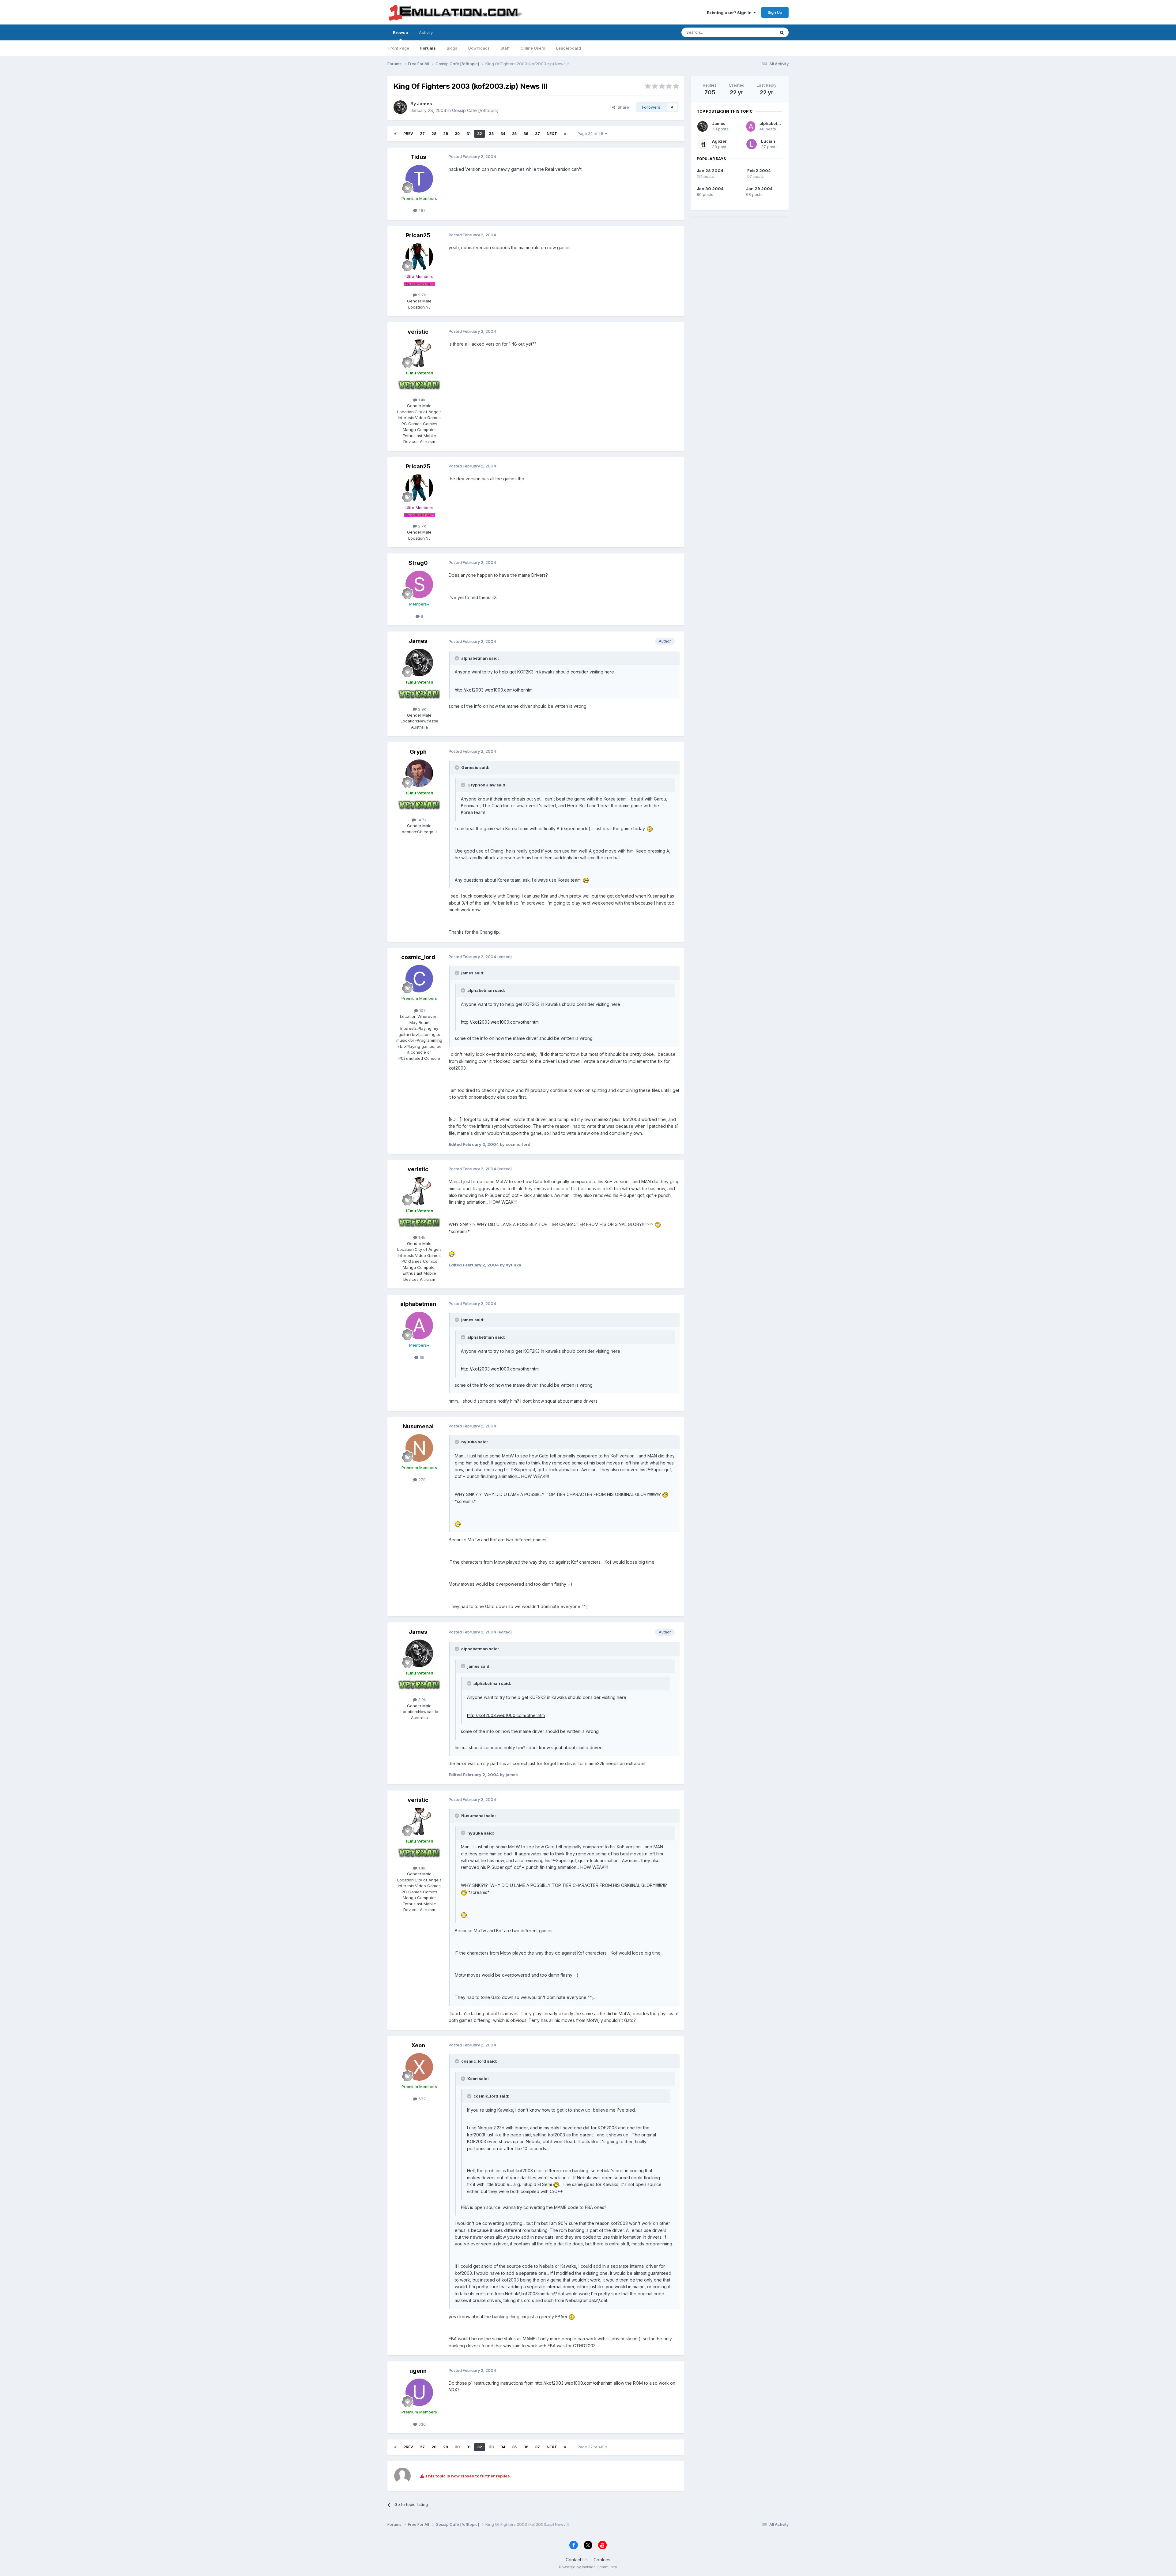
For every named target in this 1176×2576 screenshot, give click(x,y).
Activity (426, 32)
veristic (418, 332)
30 (457, 134)
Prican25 (418, 235)
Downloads (479, 48)
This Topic (757, 32)
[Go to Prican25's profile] (419, 257)
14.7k (421, 820)
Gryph (418, 752)
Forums (428, 48)
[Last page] (565, 134)
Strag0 (418, 563)
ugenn (418, 2371)
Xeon (418, 2045)
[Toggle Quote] (458, 658)
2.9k (421, 709)
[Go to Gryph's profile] (419, 773)
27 (422, 134)
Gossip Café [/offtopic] (475, 110)
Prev (408, 134)
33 (491, 134)
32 (480, 134)
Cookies (602, 2560)
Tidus (418, 157)
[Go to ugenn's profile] (419, 2392)
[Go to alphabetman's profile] (419, 1325)
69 (421, 1357)
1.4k (421, 400)
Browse (400, 32)
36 (526, 134)
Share (622, 107)
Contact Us (577, 2560)
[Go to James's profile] (400, 107)
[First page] (395, 134)
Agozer (719, 141)
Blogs (452, 48)
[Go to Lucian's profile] (752, 144)
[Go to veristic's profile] (419, 353)
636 (421, 2424)
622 (421, 2099)
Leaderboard (569, 48)
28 (434, 134)
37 (537, 134)
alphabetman (418, 1304)
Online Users (533, 48)
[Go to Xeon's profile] (419, 2067)
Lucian (768, 141)
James (424, 104)
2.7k (421, 295)
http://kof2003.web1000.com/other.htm (494, 690)
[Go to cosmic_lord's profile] (419, 979)
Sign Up (775, 12)
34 (503, 134)
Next (552, 134)
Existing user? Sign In (730, 13)
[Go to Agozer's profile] (703, 144)
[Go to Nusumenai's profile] (419, 1448)
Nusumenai (418, 1426)
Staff (505, 48)
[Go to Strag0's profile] (419, 584)
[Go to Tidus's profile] (419, 179)
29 (446, 134)
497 (421, 210)
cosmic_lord (418, 957)
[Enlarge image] (650, 829)
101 (421, 1011)
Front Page (399, 48)
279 (421, 1479)
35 (514, 134)
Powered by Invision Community (588, 2567)
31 (468, 134)
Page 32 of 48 (591, 134)
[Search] (782, 32)
